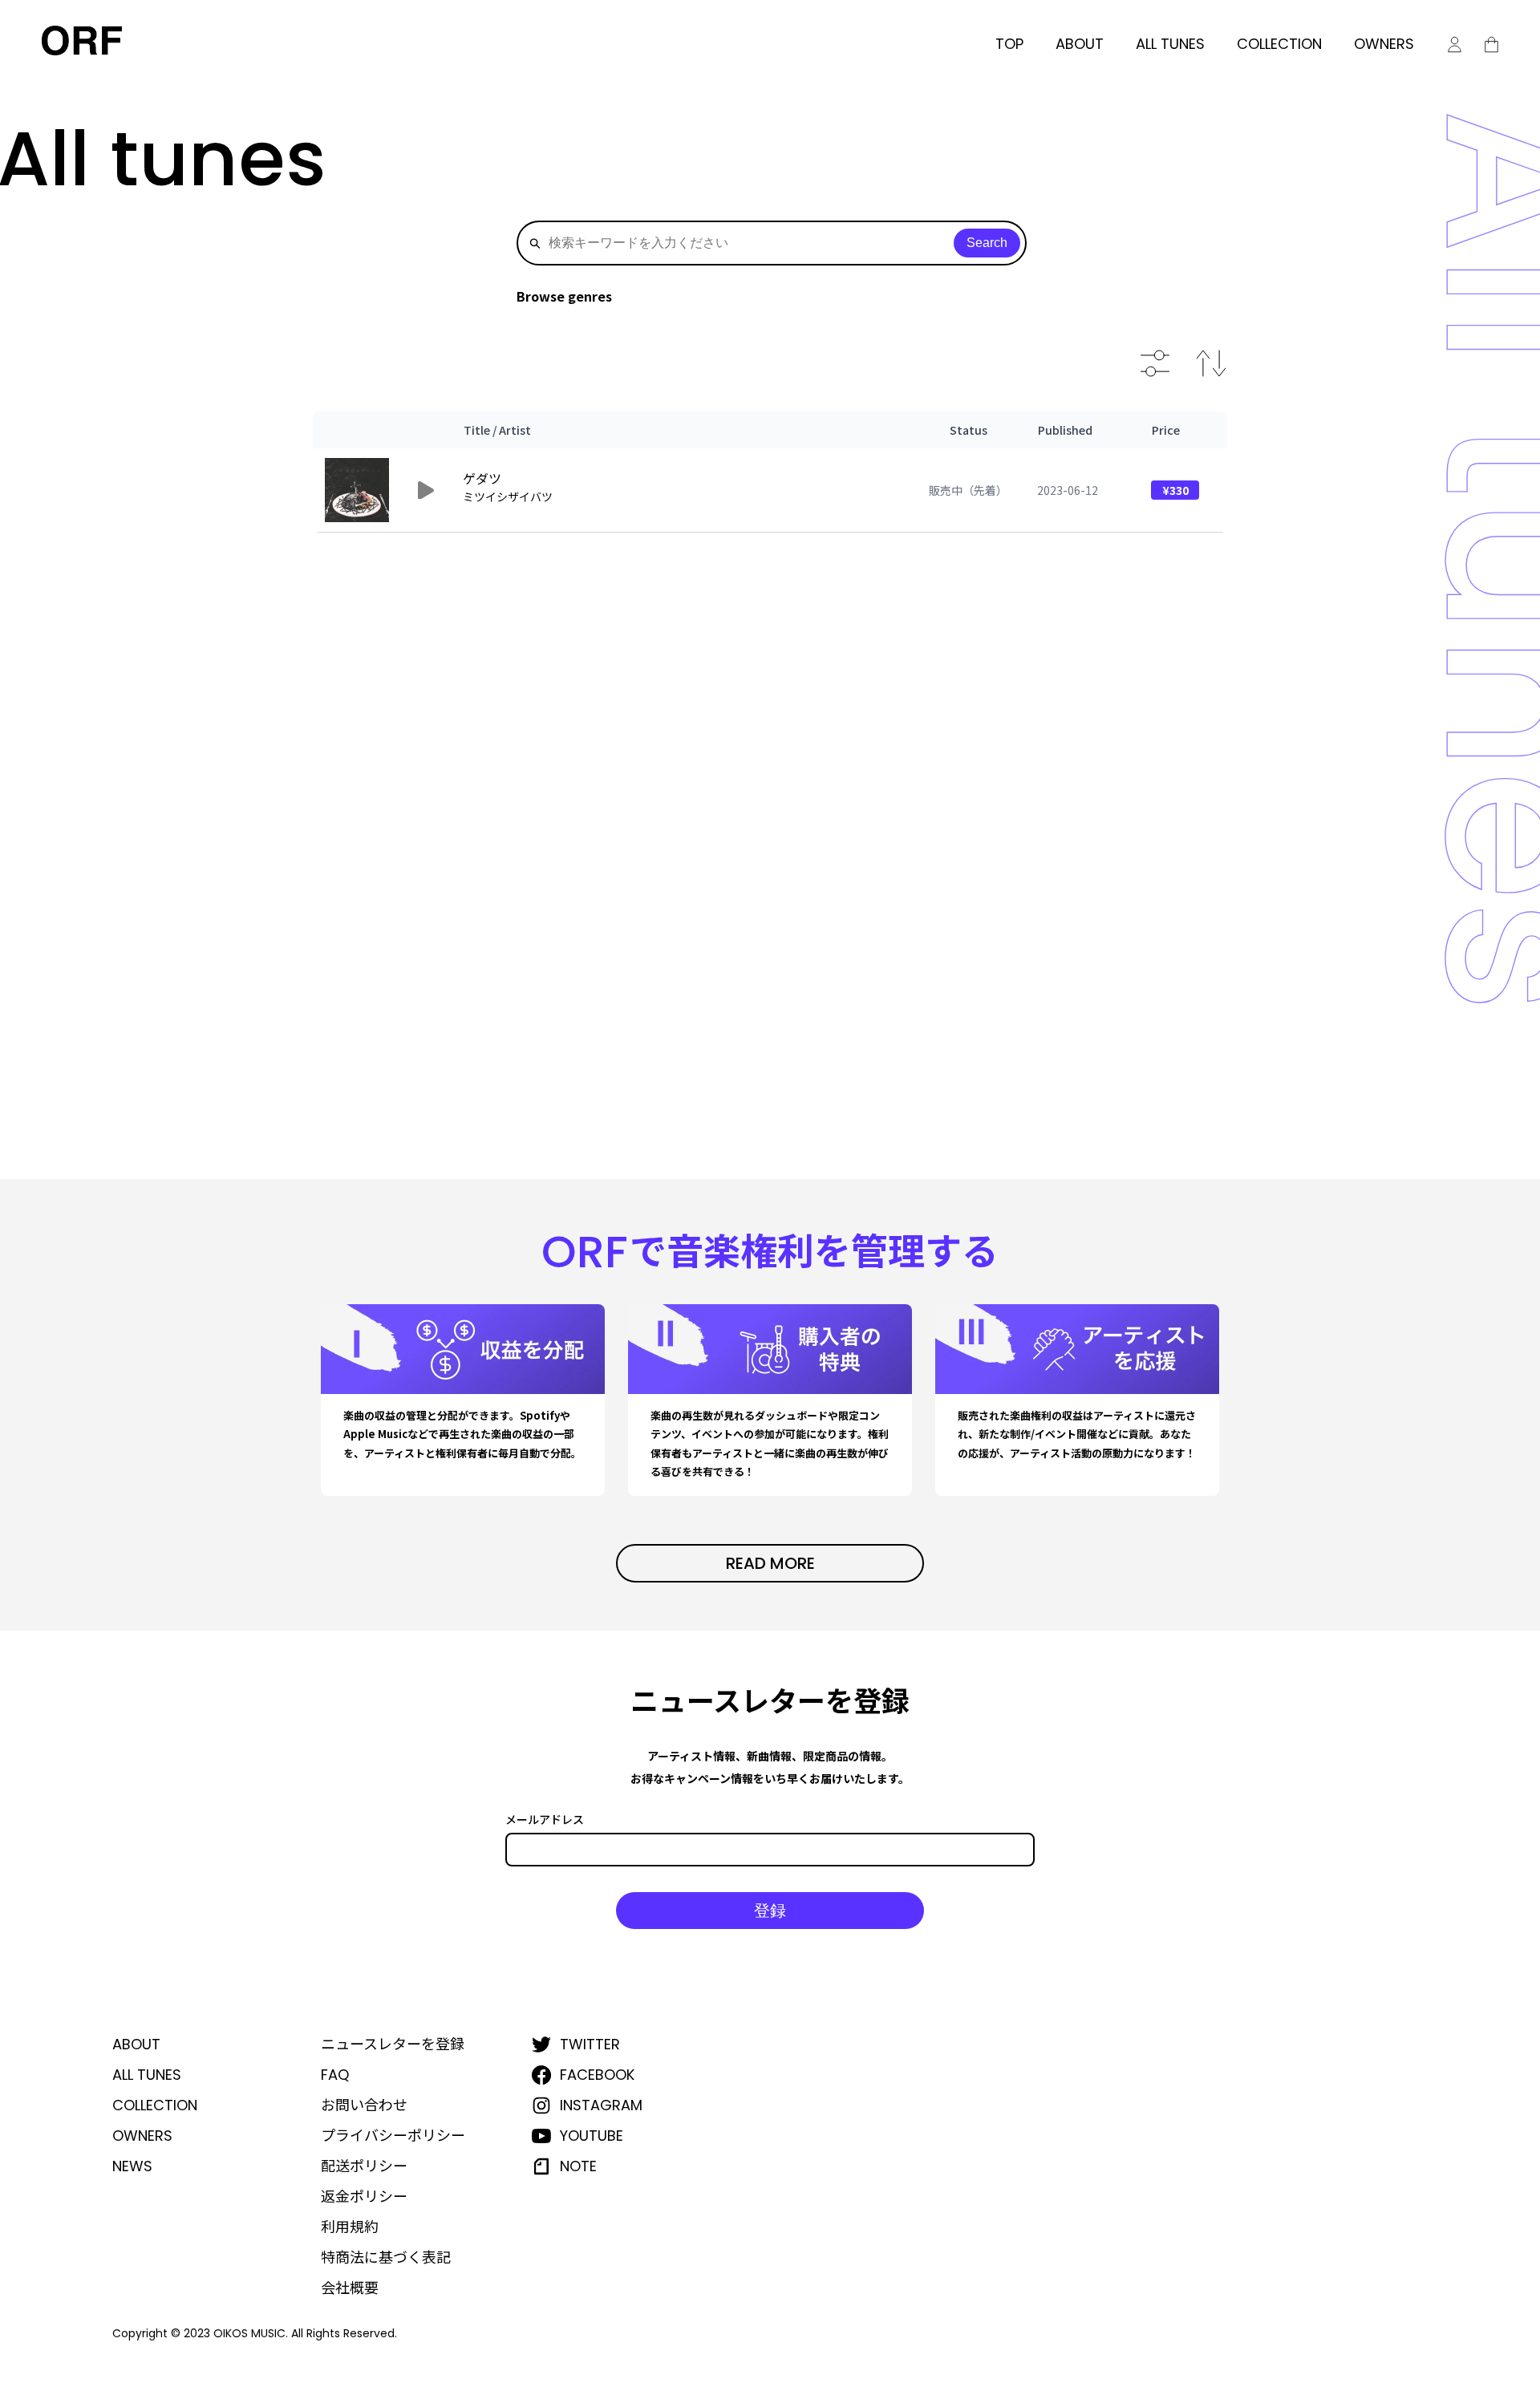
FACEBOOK (597, 2075)
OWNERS (1384, 44)
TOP (1009, 44)
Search (987, 243)
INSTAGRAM (601, 2105)
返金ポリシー (364, 2197)
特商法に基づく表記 (386, 2258)
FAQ (335, 2075)
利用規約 (350, 2227)
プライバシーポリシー (393, 2136)
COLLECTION (1279, 44)
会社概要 (350, 2288)
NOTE (578, 2166)
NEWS (132, 2166)
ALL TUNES (1170, 44)
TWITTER (590, 2045)
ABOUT (1080, 44)
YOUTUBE (592, 2136)
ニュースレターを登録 (393, 2045)
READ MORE (770, 1563)
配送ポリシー (364, 2166)
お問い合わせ (364, 2105)
